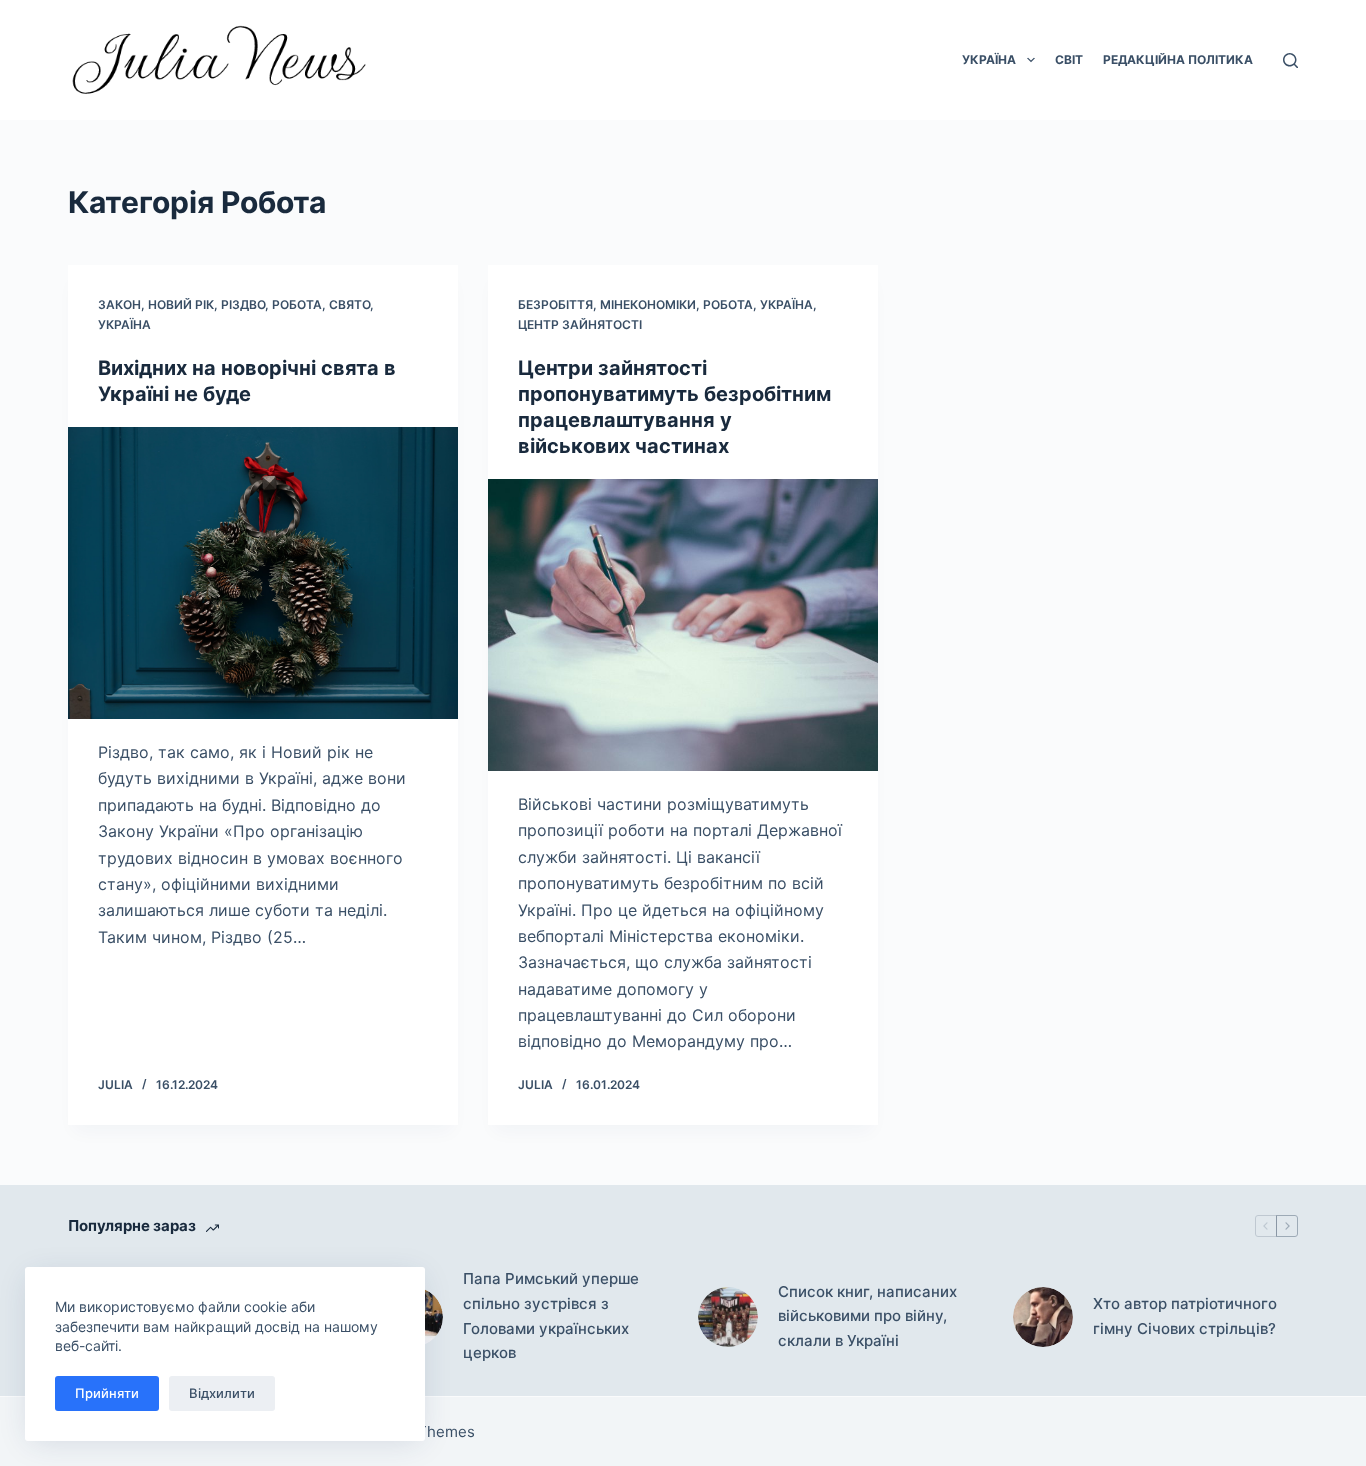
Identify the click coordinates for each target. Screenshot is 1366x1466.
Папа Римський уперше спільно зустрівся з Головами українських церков (551, 1315)
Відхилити (222, 1393)
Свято (349, 304)
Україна (989, 59)
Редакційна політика (1178, 59)
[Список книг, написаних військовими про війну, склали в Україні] (728, 1317)
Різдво (243, 304)
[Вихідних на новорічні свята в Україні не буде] (263, 573)
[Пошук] (1290, 60)
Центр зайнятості (580, 324)
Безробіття (555, 304)
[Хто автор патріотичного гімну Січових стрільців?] (1043, 1317)
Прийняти (107, 1393)
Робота (297, 304)
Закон (119, 304)
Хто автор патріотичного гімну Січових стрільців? (1185, 1316)
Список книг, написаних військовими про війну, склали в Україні (867, 1316)
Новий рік (181, 304)
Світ (1069, 59)
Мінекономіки (648, 304)
